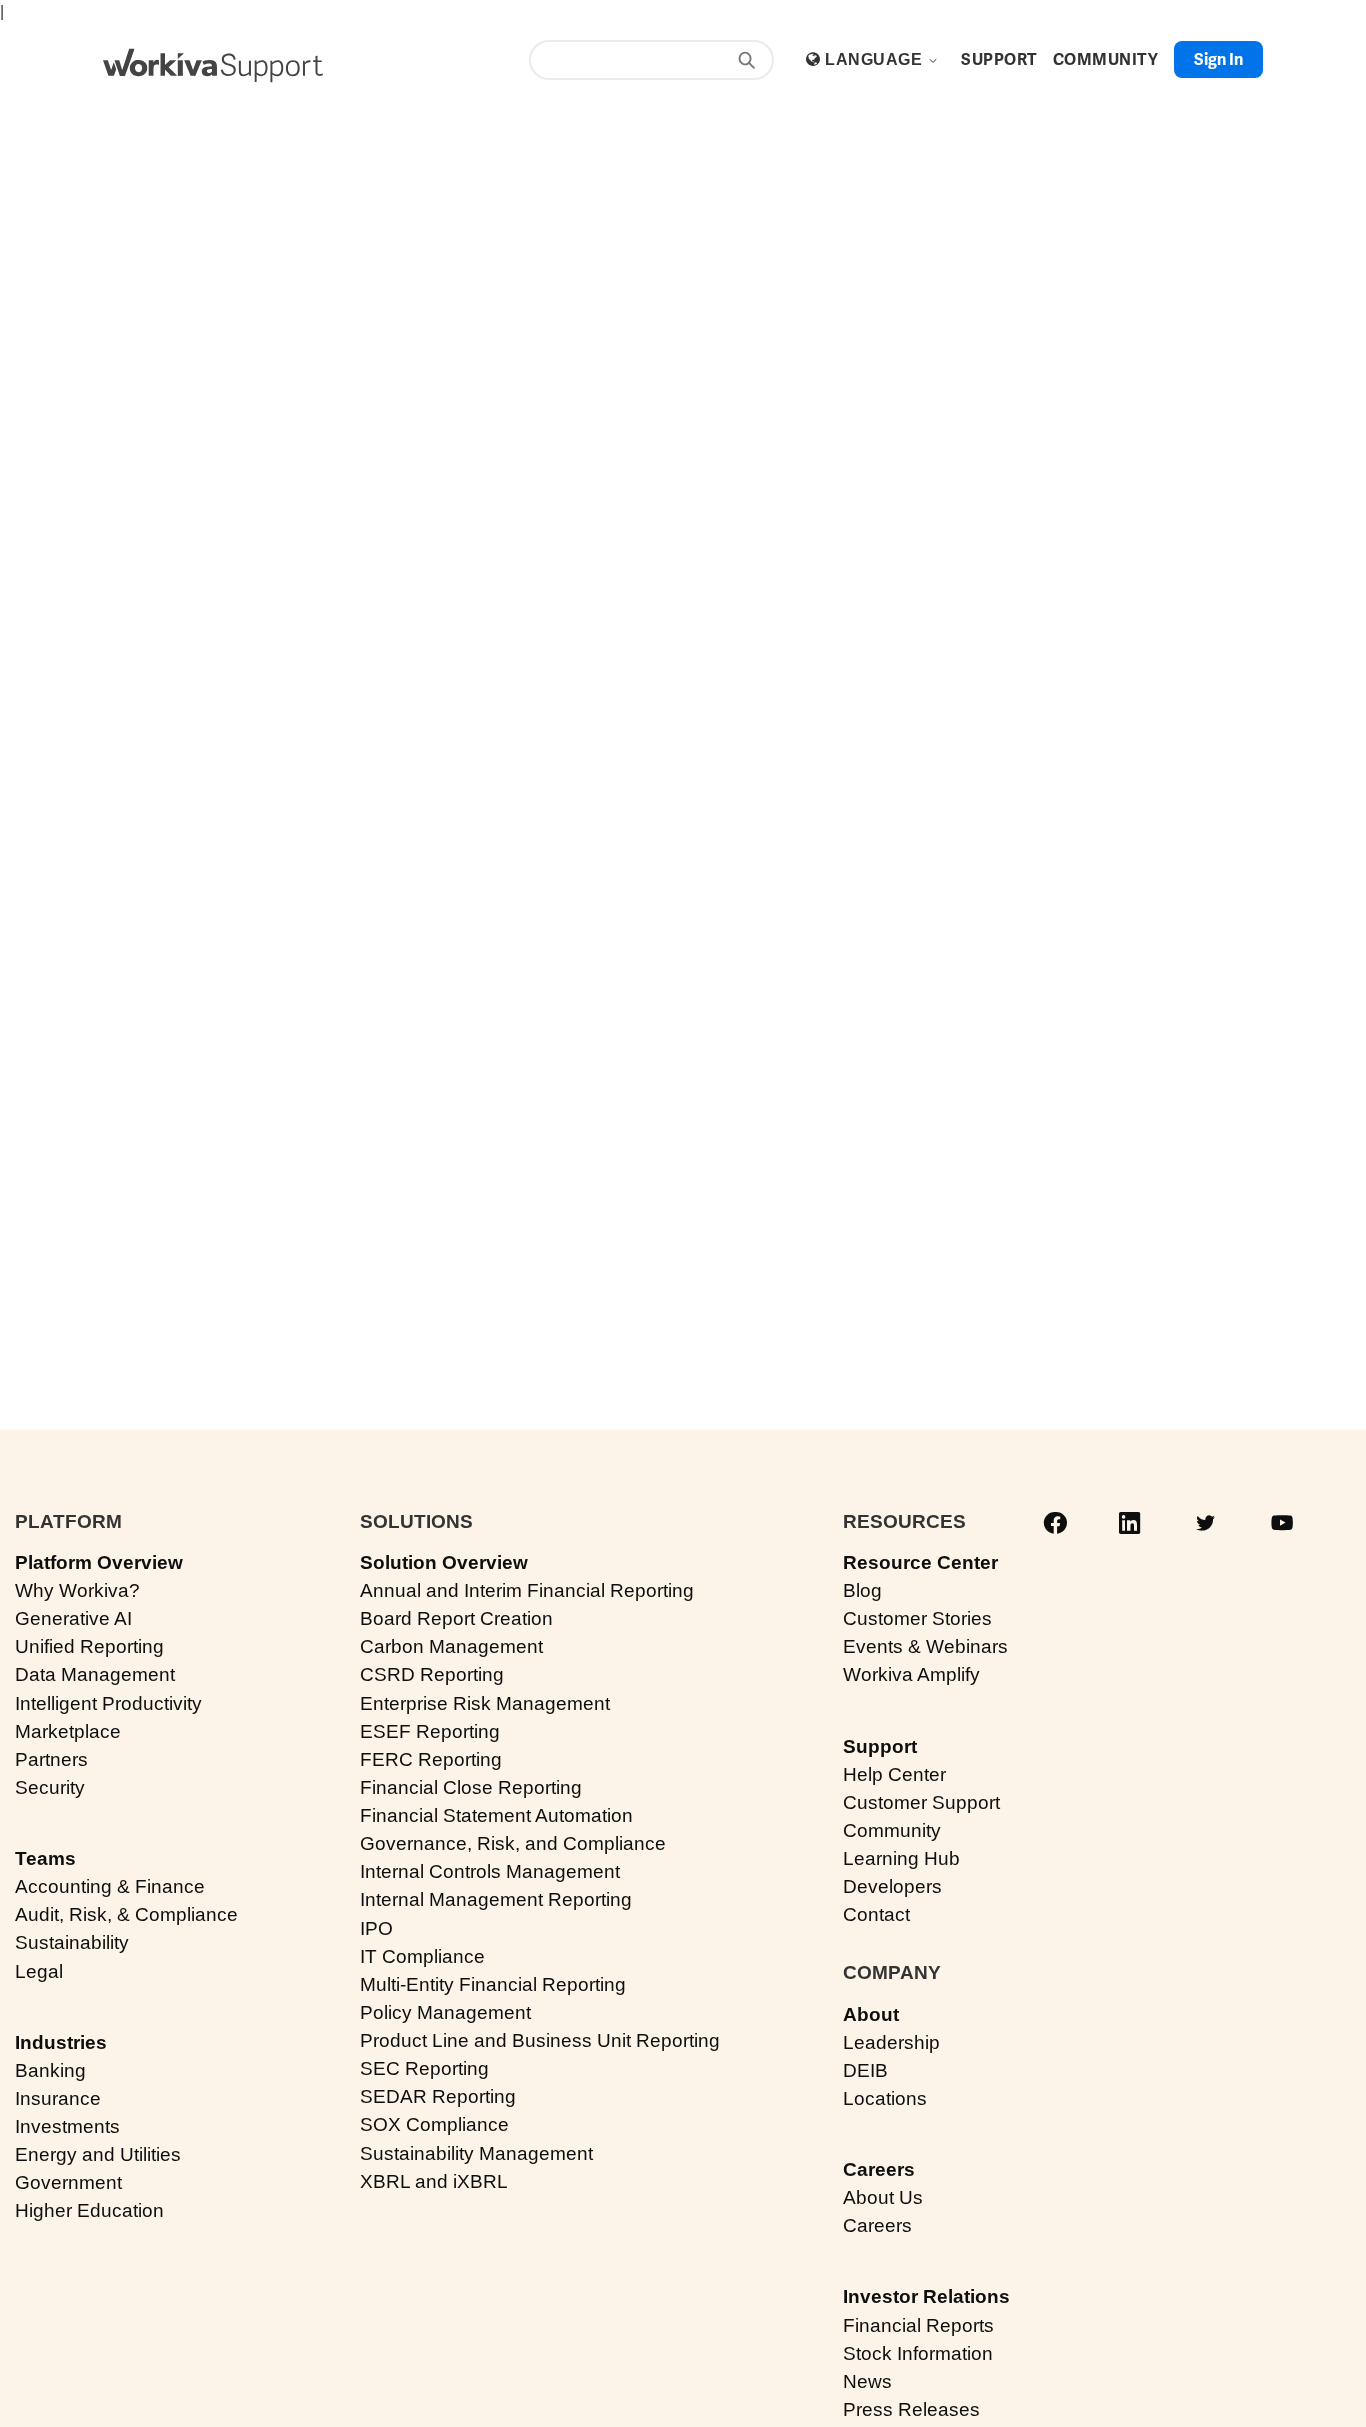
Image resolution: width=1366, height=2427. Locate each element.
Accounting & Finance (110, 1886)
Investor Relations (926, 2296)
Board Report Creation (456, 1618)
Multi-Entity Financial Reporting (493, 1984)
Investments (67, 2126)
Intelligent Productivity (108, 1703)
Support (880, 1746)
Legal (39, 1971)
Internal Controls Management (490, 1871)
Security (50, 1787)
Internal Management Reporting (496, 1899)
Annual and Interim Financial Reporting (527, 1590)
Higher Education (89, 2210)
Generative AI (73, 1618)
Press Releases (911, 2409)
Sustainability (72, 1942)
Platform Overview (99, 1562)
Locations (885, 2098)
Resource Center (920, 1562)
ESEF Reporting (430, 1731)
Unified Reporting (89, 1646)
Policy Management (445, 2012)
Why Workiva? (77, 1590)
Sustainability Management (476, 2153)
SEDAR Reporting (438, 2096)
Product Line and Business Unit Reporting (540, 2040)
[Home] (213, 65)
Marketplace (68, 1731)
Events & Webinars (925, 1646)
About (871, 2014)
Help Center (894, 1774)
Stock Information (918, 2353)
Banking (50, 2070)
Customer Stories (917, 1618)
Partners (51, 1759)
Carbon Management (451, 1646)
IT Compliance (422, 1956)
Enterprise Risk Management (485, 1703)
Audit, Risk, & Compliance (126, 1914)
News (867, 2381)
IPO (376, 1928)
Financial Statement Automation (496, 1815)
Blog (862, 1590)
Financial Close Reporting (471, 1787)
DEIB (865, 2070)
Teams (45, 1858)
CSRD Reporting (432, 1674)
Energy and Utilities (98, 2154)
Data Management (95, 1674)
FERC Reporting (431, 1759)
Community (892, 1830)
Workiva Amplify (911, 1674)
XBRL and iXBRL (434, 2181)
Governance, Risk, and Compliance (513, 1843)
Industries (61, 2042)
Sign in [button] (1218, 59)
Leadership (891, 2042)
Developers (892, 1886)
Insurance (58, 2098)
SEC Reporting (424, 2068)
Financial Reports (918, 2325)
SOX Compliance (434, 2124)
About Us (883, 2197)
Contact (876, 1914)
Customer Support (921, 1802)
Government (68, 2182)
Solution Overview (444, 1562)
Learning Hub (901, 1858)
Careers (879, 2169)
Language (875, 59)
